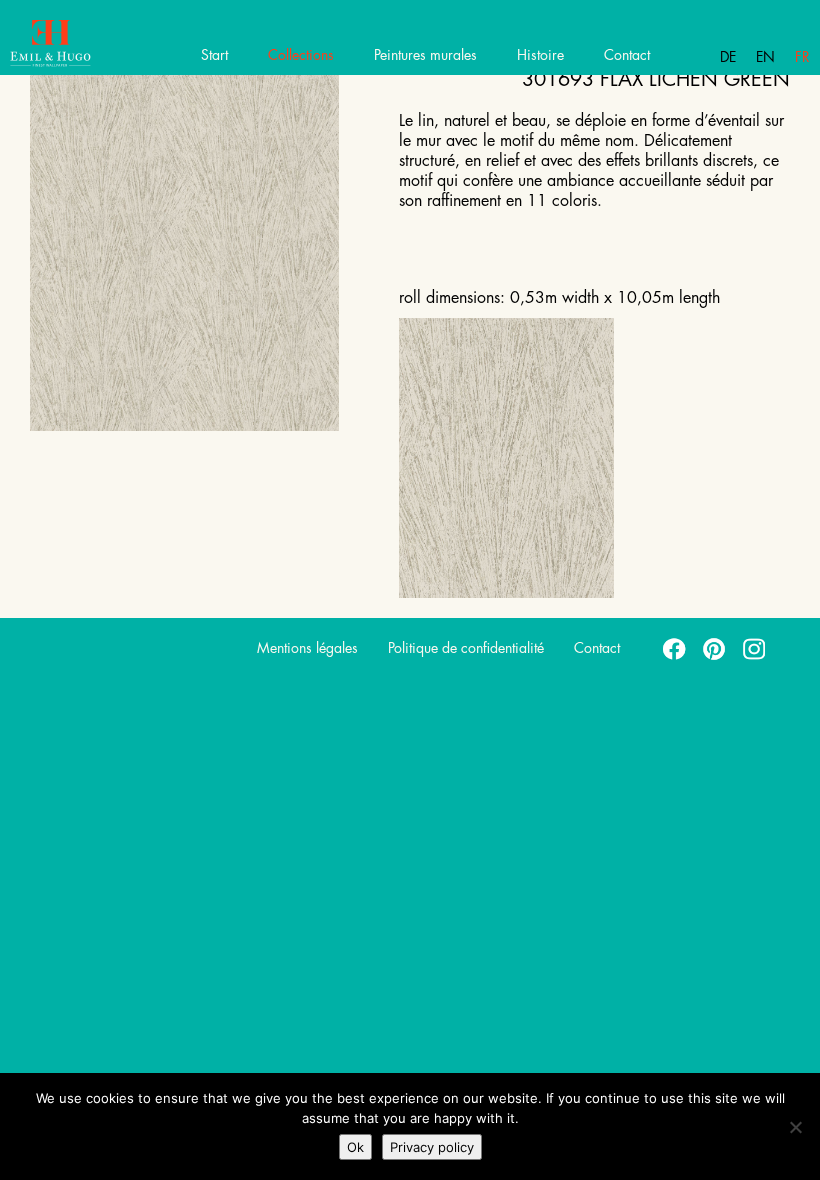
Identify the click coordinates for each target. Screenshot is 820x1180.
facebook (675, 648)
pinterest (715, 648)
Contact (627, 55)
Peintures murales (425, 55)
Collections (301, 55)
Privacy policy (432, 1147)
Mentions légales (307, 648)
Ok (355, 1147)
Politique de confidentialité (466, 648)
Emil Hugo (87, 45)
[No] (795, 1127)
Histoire (540, 55)
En (765, 57)
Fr (802, 57)
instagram (755, 648)
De (728, 57)
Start (214, 55)
